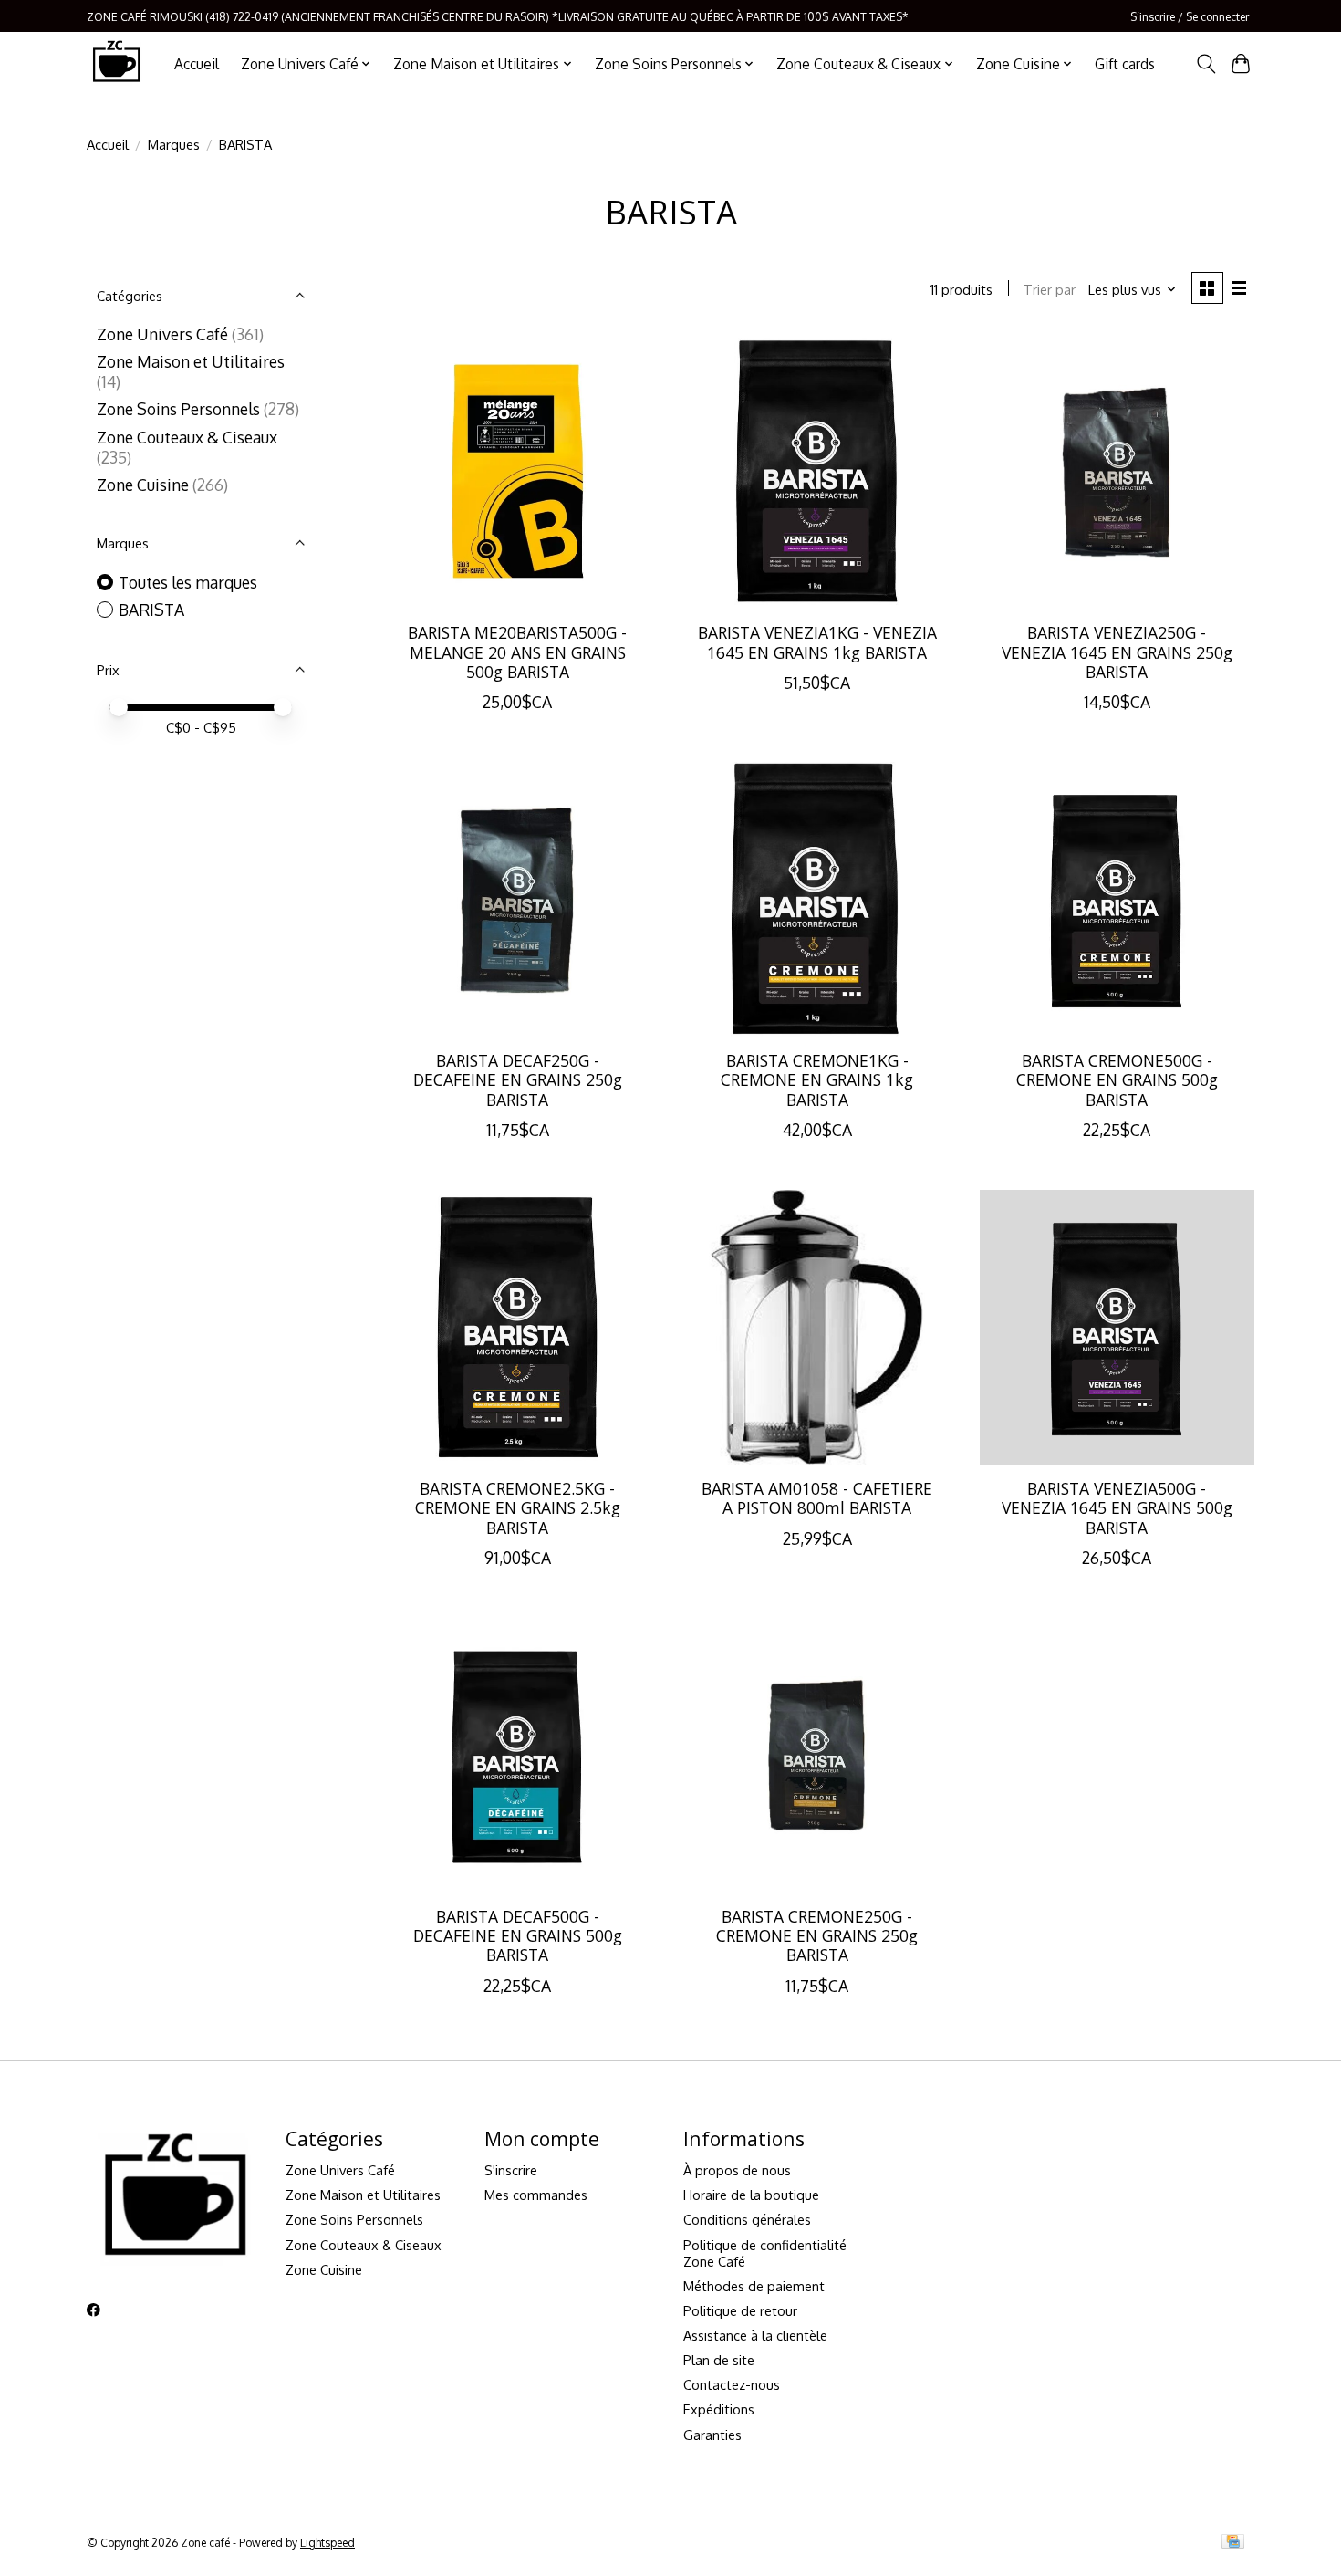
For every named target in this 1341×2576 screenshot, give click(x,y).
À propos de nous (737, 2170)
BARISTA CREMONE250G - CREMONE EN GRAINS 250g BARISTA (817, 1935)
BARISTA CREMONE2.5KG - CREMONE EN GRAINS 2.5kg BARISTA (518, 1507)
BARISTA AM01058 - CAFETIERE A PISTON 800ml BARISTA (817, 1498)
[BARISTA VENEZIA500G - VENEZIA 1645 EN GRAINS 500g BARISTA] (1117, 1327)
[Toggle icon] (1206, 64)
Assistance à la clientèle (755, 2335)
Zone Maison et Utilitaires (191, 361)
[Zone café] (116, 63)
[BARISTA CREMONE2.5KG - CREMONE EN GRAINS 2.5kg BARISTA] (518, 1327)
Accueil (197, 64)
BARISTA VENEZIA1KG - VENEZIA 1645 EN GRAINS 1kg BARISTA (817, 642)
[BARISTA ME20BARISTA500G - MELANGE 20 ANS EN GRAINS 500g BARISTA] (518, 471)
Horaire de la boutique (751, 2195)
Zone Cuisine (143, 485)
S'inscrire (511, 2170)
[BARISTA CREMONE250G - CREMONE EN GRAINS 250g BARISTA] (817, 1755)
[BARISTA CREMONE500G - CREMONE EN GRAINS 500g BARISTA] (1117, 899)
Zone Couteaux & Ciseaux (187, 437)
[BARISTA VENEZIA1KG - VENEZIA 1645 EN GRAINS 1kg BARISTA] (817, 471)
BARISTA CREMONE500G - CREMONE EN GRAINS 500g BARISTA (1117, 1079)
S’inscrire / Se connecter (1190, 16)
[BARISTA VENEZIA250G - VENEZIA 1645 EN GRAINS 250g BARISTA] (1117, 471)
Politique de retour (740, 2310)
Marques (174, 144)
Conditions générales (747, 2219)
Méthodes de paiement (754, 2286)
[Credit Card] (1233, 2543)
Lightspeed (327, 2542)
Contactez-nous (732, 2384)
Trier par (1050, 289)
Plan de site (719, 2360)
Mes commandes (536, 2195)
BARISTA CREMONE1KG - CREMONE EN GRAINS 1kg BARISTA (817, 1079)
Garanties (712, 2435)
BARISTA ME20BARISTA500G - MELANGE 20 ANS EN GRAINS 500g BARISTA (517, 652)
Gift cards (1125, 64)
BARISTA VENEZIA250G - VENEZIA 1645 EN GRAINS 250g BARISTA (1117, 652)
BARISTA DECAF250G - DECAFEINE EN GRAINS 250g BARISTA (518, 1079)
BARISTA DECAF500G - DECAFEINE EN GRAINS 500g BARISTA (518, 1935)
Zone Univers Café (162, 334)
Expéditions (719, 2409)
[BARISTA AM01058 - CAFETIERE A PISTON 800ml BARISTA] (817, 1327)
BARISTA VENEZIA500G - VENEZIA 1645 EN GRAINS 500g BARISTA (1117, 1507)
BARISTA (151, 610)
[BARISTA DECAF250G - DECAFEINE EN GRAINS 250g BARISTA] (518, 899)
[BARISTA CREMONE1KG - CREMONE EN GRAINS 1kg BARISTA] (817, 899)
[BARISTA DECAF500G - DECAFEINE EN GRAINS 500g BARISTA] (518, 1755)
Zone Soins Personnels (178, 409)
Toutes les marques (188, 582)
